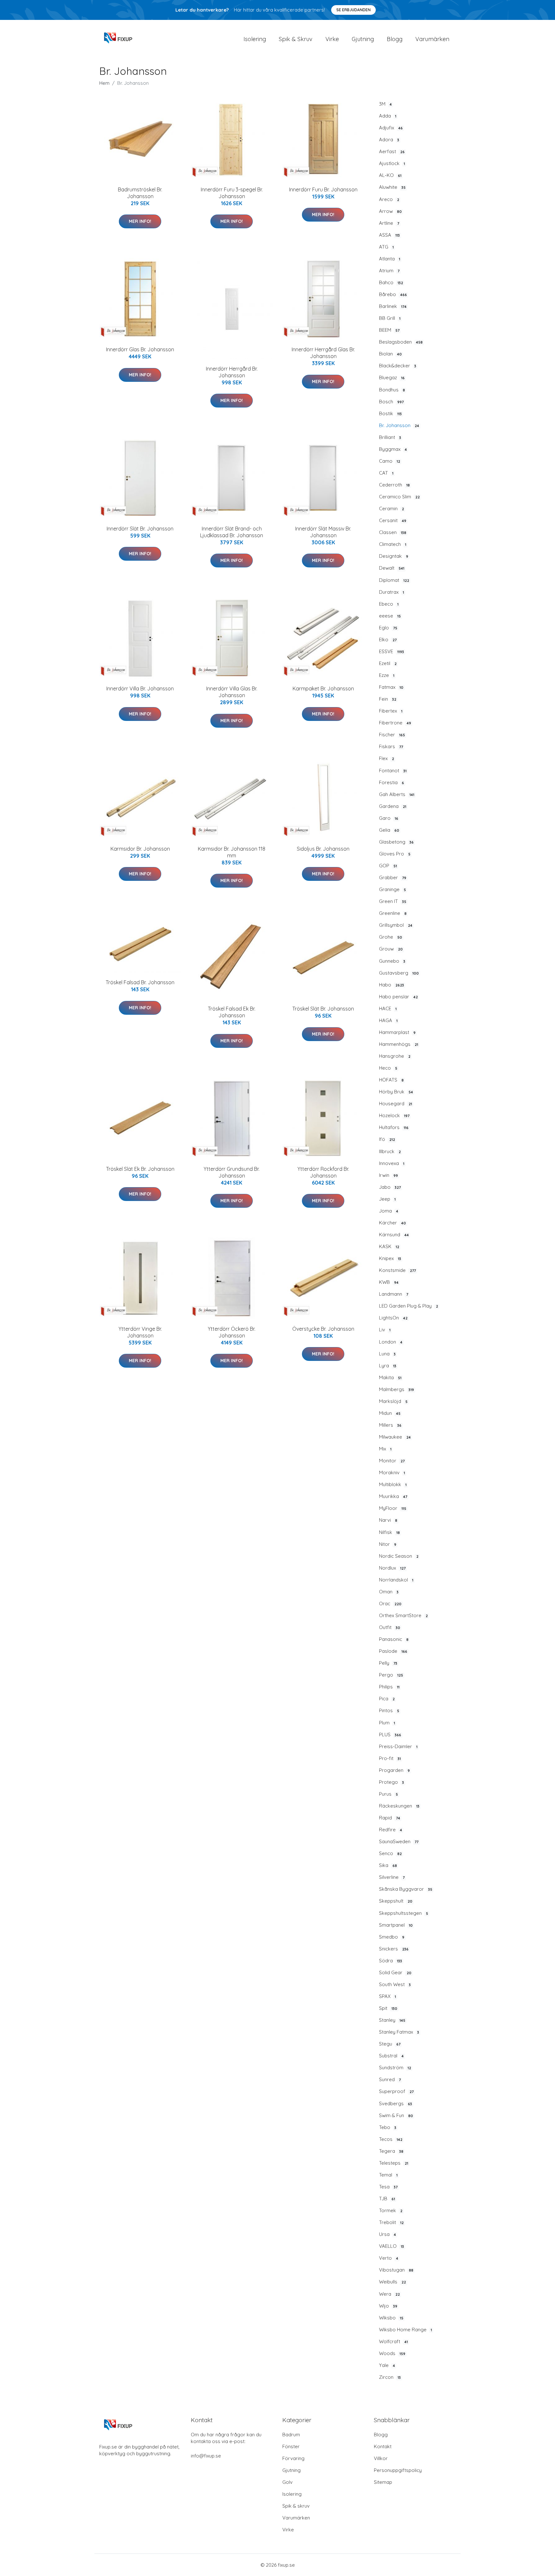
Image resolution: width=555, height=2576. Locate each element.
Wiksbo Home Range (405, 2330)
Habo (392, 985)
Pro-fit (390, 1758)
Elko (388, 640)
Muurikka (393, 1496)
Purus (388, 1794)
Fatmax (391, 687)
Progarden (394, 1770)
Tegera (391, 2151)
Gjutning (363, 39)
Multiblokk (393, 1484)
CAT (386, 473)
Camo (390, 461)
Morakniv (392, 1472)
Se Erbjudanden (353, 10)
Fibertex (391, 711)
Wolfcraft (393, 2341)
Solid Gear (395, 1972)
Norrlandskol (396, 1580)
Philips (389, 1687)
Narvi (388, 1520)
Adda (388, 116)
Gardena (393, 806)
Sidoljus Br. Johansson (323, 849)
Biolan (390, 354)
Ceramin (392, 508)
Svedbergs (396, 2103)
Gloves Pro (395, 854)
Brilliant (390, 437)
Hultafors (394, 1127)
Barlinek (393, 306)
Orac (390, 1603)
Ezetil (388, 663)
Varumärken (432, 39)
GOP (388, 866)
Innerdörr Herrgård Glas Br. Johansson (323, 353)
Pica (387, 1699)
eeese (390, 616)
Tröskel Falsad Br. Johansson (140, 982)
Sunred (390, 2079)
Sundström (395, 2068)
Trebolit (391, 2222)
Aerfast (392, 151)
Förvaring (293, 2458)
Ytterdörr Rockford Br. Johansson (323, 1172)
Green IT (393, 901)
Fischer (392, 735)
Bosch (391, 402)
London (391, 1342)
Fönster (291, 2446)
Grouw (391, 949)
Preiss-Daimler (398, 1746)
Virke (332, 39)
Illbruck (390, 1151)
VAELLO (392, 2246)
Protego (392, 1782)
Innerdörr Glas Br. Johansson (140, 349)
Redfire (391, 1830)
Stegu (390, 2044)
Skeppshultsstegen (404, 1913)
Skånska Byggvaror (406, 1889)
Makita (390, 1377)
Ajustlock (392, 163)
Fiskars (391, 746)
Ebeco (389, 604)
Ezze (387, 675)
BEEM (389, 330)
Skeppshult (396, 1901)
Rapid (390, 1818)
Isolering (255, 39)
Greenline (393, 913)
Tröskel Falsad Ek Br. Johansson (232, 1012)
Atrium (389, 271)
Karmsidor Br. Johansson (140, 849)
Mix (385, 1449)
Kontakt (383, 2446)
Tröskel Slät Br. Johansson (323, 1009)
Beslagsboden (401, 342)
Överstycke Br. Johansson (323, 1329)
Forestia (392, 782)
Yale (387, 2365)
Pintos (389, 1710)
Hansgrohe (395, 1056)
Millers (390, 1425)
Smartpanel (396, 1925)
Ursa (388, 2234)
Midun (390, 1413)
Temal (388, 2175)
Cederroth (394, 485)
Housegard (396, 1104)
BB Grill (390, 318)
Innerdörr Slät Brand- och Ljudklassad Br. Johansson (232, 532)
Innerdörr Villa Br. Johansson (140, 688)
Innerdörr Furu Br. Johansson (323, 189)
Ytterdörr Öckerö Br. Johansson (232, 1332)
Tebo (388, 2127)
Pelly (388, 1663)
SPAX (388, 1996)
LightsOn (393, 1318)
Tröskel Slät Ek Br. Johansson (140, 1169)
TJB (387, 2199)
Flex (387, 758)
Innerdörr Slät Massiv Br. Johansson (323, 532)
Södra (391, 1961)
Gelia (389, 830)
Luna (387, 1354)
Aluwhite (392, 187)
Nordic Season (399, 1556)
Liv (385, 1330)
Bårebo (393, 294)
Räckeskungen (399, 1806)
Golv (287, 2482)
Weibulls (392, 2282)
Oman (389, 1592)
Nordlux (392, 1568)
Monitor (392, 1461)
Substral (391, 2056)
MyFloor (393, 1508)
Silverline (392, 1877)
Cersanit (393, 520)
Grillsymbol (396, 925)
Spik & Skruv (296, 39)
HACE (388, 1008)
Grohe (391, 937)
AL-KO (390, 175)
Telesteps (394, 2163)
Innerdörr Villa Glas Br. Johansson (232, 692)
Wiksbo (391, 2318)
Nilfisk (389, 1532)
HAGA (388, 1020)
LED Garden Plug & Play (409, 1306)
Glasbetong (396, 842)
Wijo (388, 2306)
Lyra (388, 1366)
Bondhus (392, 390)
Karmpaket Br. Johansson (323, 688)
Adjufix (391, 128)
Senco (390, 1853)
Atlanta (390, 259)
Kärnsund (394, 1235)
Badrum (291, 2435)
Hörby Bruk (396, 1092)
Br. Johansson (399, 425)
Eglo (388, 628)
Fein (388, 699)
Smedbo (392, 1937)
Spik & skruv (296, 2506)
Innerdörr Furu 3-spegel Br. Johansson (232, 193)
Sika (388, 1865)
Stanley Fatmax (399, 2032)
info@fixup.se (206, 2456)
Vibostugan (396, 2270)
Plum (387, 1723)
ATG (386, 247)
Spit (388, 2008)
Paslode (393, 1651)
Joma (389, 1211)
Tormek (391, 2210)
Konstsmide (397, 1270)
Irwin (388, 1175)
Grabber (393, 877)
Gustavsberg (399, 973)
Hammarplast (397, 1032)
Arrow (390, 211)
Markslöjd (393, 1401)
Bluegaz (392, 377)
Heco (388, 1068)
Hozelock (394, 1115)
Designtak (394, 556)
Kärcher (392, 1223)
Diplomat (394, 580)
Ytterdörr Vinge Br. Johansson (140, 1332)
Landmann (394, 1294)
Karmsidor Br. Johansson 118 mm (232, 852)
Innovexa (392, 1163)
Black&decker (398, 366)
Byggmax (393, 449)
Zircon (390, 2377)
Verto (389, 2258)
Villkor (381, 2458)
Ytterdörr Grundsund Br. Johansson (232, 1172)
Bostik (390, 413)
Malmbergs (396, 1389)
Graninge (392, 889)
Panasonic (394, 1639)
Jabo (390, 1187)
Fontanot (393, 771)
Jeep (387, 1199)
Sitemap (383, 2482)
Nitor (388, 1544)
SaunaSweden (399, 1841)
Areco (389, 199)
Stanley (392, 2020)
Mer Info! (140, 221)
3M (385, 104)
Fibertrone (395, 723)
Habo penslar (398, 997)
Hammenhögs (399, 1044)
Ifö (387, 1139)
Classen (393, 532)
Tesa (388, 2187)
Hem (104, 83)
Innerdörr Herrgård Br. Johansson (232, 372)
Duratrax (392, 592)
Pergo (391, 1675)
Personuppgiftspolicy (398, 2470)
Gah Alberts (397, 794)
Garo (389, 818)
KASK (389, 1246)
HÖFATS (391, 1080)
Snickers (394, 1949)
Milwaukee (395, 1437)
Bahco (391, 282)
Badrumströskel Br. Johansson (140, 193)
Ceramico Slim (399, 497)
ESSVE (392, 651)
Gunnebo (392, 961)
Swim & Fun (396, 2115)
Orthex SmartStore (403, 1615)
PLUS (390, 1735)
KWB (389, 1282)
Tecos (391, 2139)
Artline (389, 223)
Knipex (390, 1258)
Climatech (393, 544)
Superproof (396, 2091)
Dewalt (392, 568)
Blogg (395, 39)
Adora (389, 140)
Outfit (390, 1627)
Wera (389, 2294)
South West (395, 1984)
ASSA (389, 235)
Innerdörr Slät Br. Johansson (140, 529)
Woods (392, 2353)
